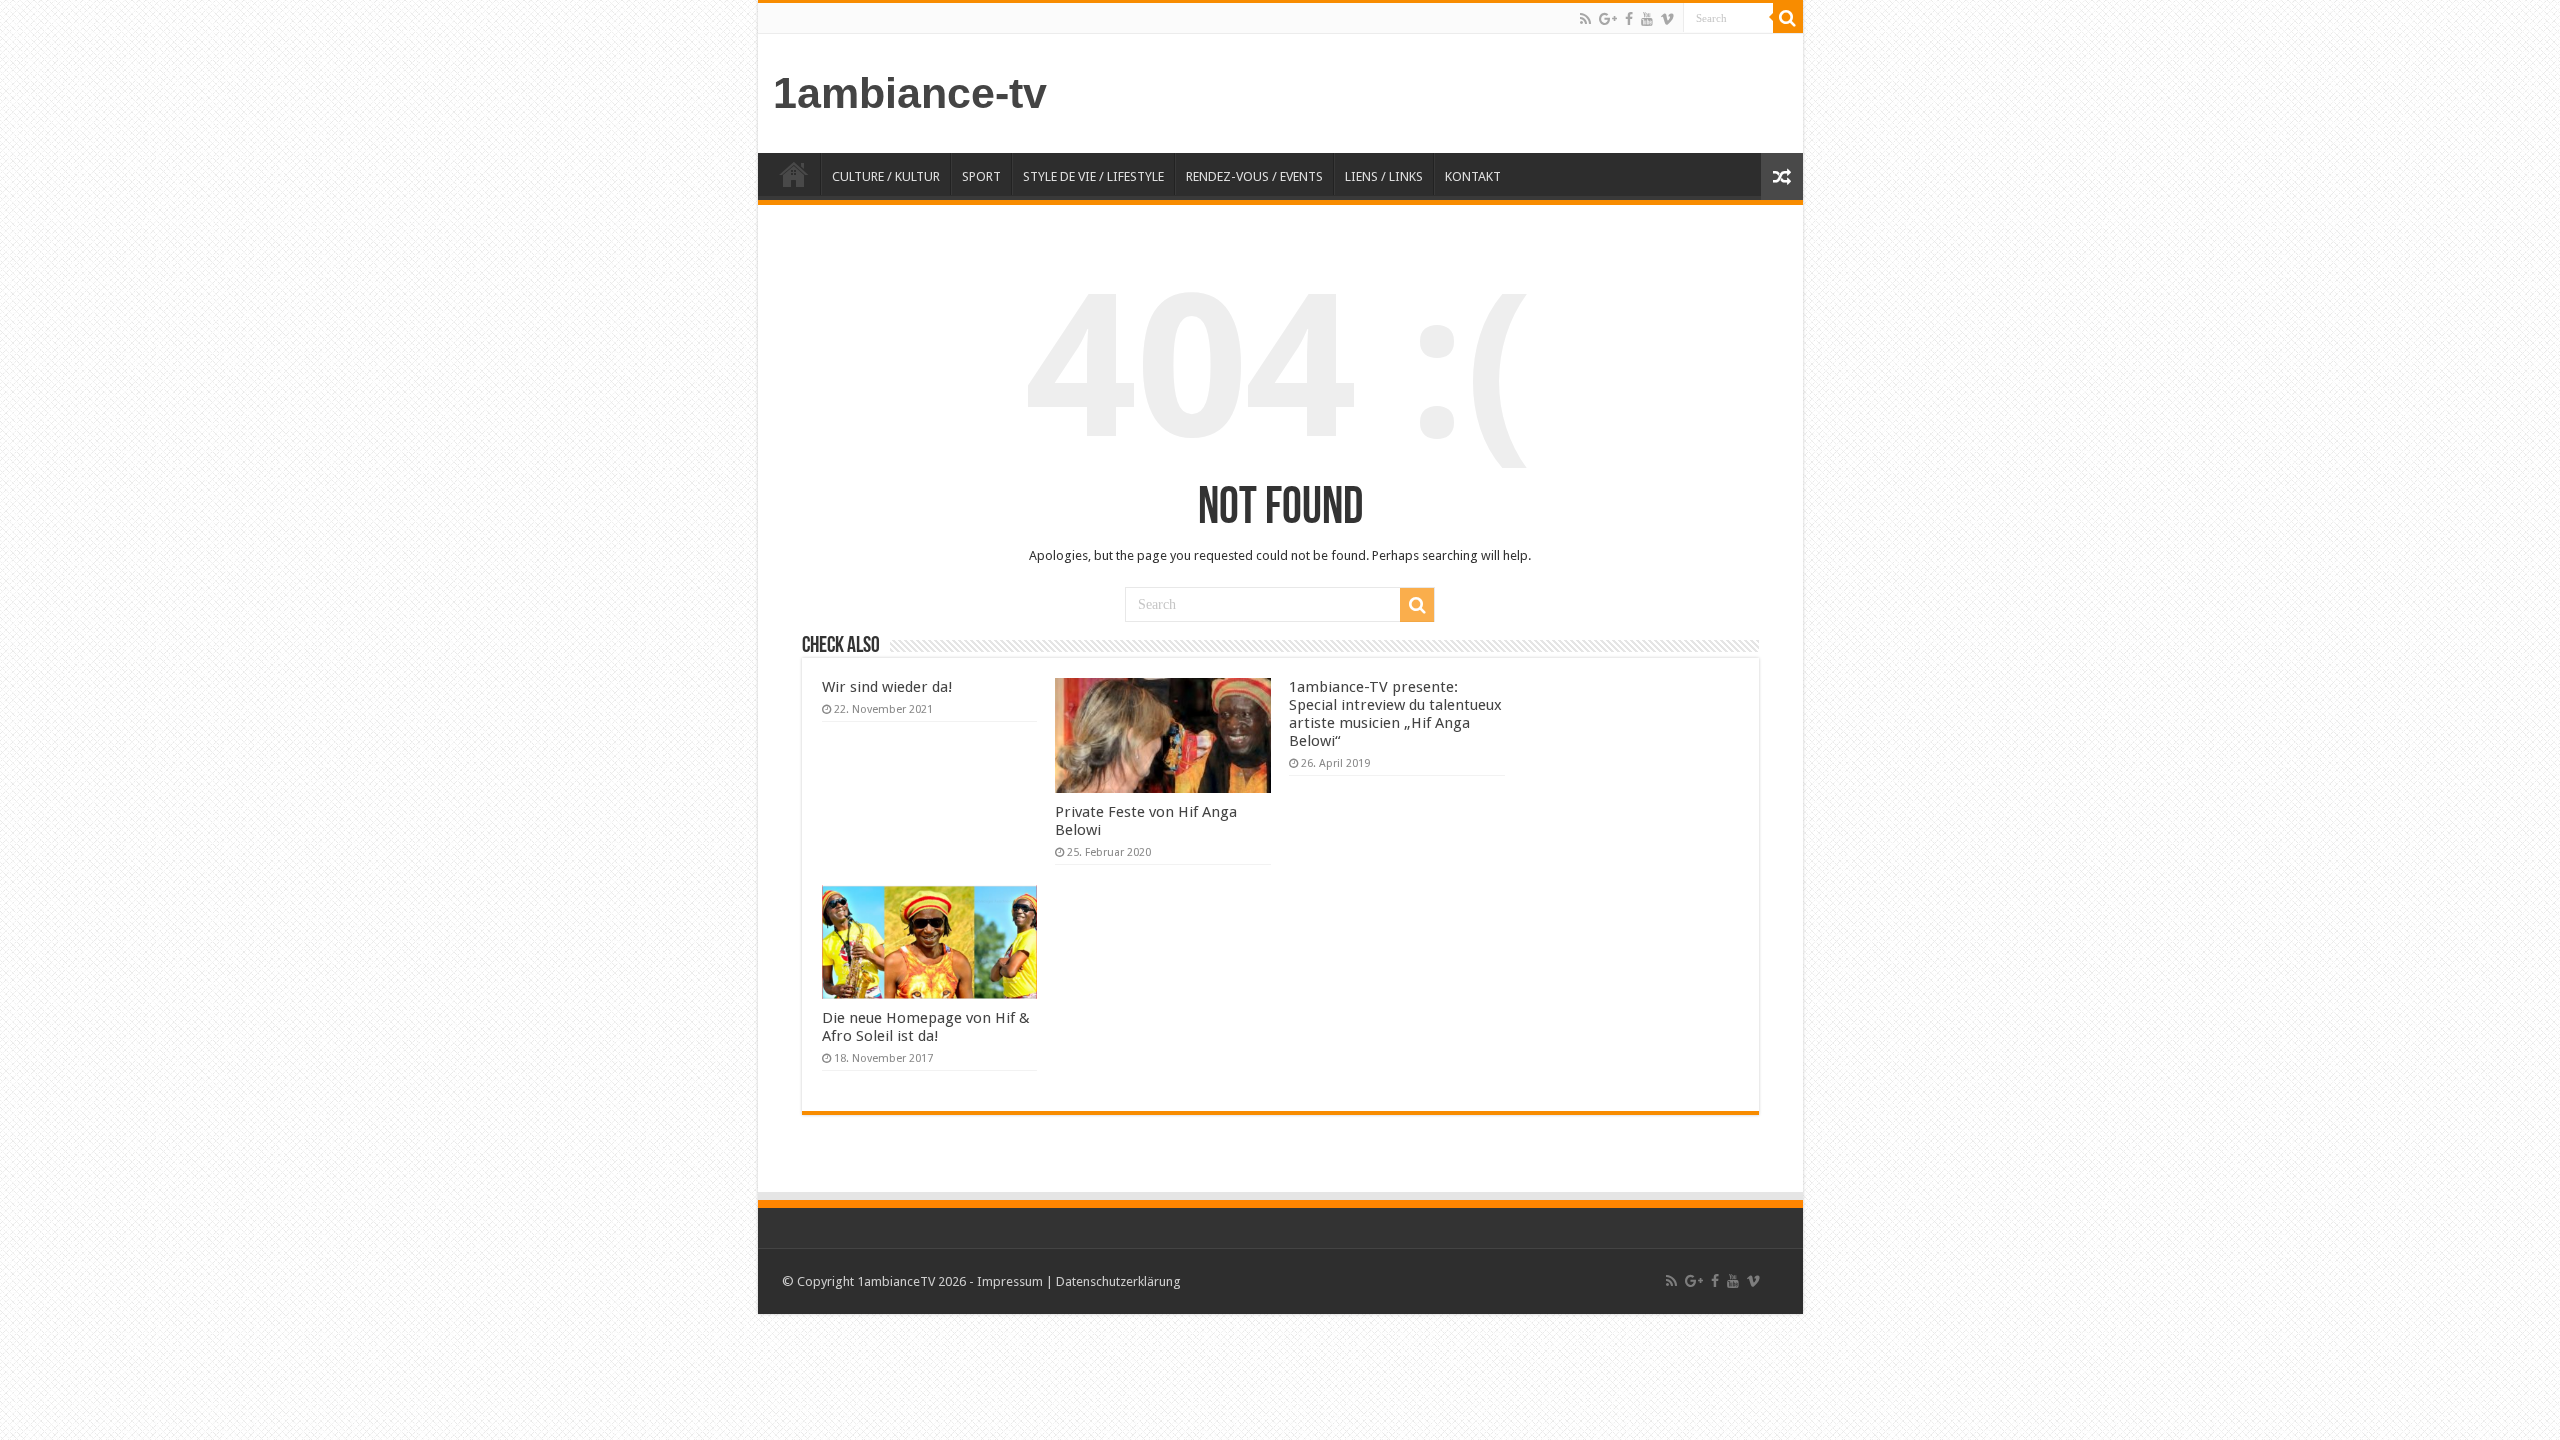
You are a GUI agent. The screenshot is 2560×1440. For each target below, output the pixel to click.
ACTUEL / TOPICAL (794, 174)
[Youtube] (1647, 19)
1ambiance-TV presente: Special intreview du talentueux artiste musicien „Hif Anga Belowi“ (1395, 714)
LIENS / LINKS (1384, 176)
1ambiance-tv (910, 93)
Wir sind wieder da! (887, 687)
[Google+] (1608, 19)
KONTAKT (1473, 176)
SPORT (981, 176)
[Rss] (1585, 19)
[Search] (1788, 18)
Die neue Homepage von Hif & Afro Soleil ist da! (926, 1027)
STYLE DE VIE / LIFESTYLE (1093, 176)
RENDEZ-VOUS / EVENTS (1254, 176)
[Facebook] (1629, 19)
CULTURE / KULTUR (886, 176)
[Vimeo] (1667, 19)
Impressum (1010, 1281)
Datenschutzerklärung (1118, 1281)
